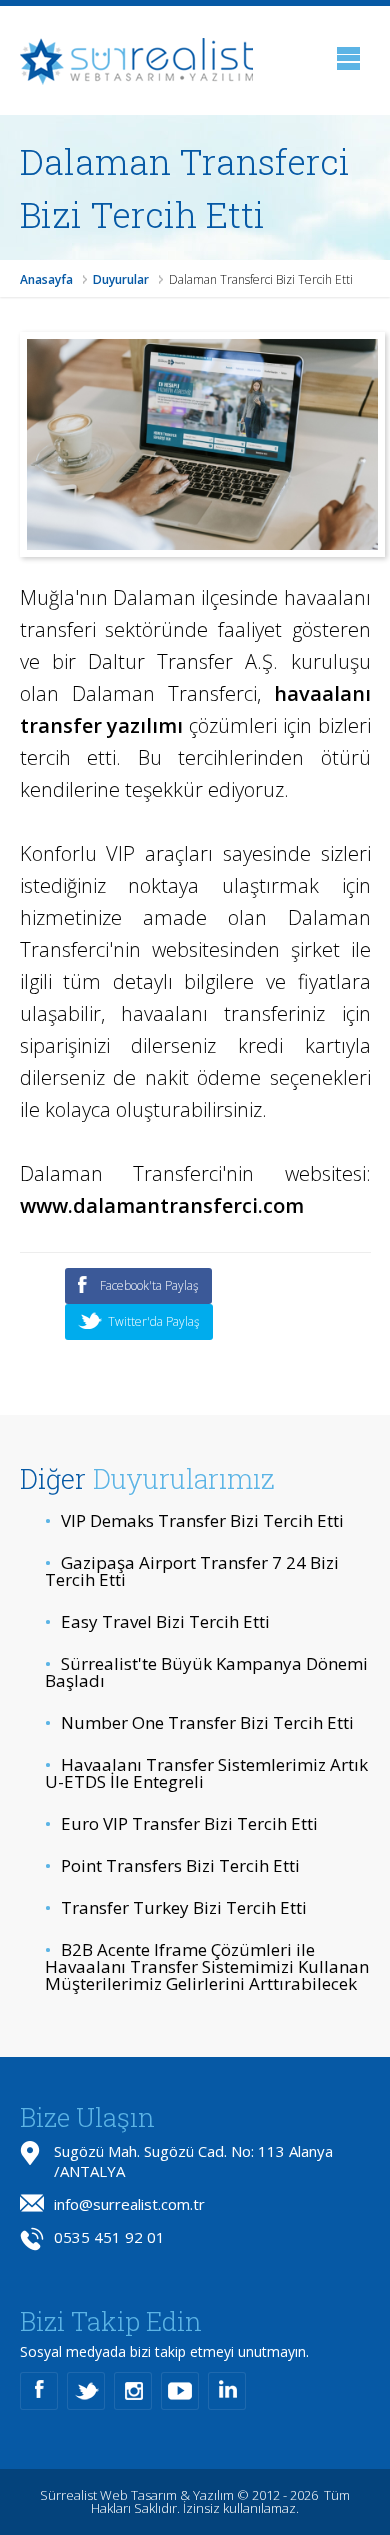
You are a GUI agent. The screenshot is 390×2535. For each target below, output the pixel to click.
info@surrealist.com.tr (129, 2204)
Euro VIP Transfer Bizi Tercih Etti (181, 1823)
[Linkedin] (227, 2391)
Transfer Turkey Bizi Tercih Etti (176, 1907)
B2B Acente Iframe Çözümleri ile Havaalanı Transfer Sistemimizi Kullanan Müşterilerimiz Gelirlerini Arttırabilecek (207, 1966)
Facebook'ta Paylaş (149, 1285)
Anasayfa (46, 279)
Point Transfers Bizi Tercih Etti (172, 1865)
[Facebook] (39, 2391)
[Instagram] (133, 2391)
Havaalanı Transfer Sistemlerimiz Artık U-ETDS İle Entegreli (206, 1773)
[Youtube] (180, 2391)
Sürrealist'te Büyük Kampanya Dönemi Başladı (206, 1672)
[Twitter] (86, 2391)
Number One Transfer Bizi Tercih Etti (199, 1722)
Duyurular (121, 279)
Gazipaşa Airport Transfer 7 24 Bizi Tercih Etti (192, 1571)
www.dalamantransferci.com (162, 1205)
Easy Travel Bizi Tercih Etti (157, 1621)
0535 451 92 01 (109, 2237)
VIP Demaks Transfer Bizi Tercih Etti (194, 1520)
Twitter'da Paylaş (154, 1321)
